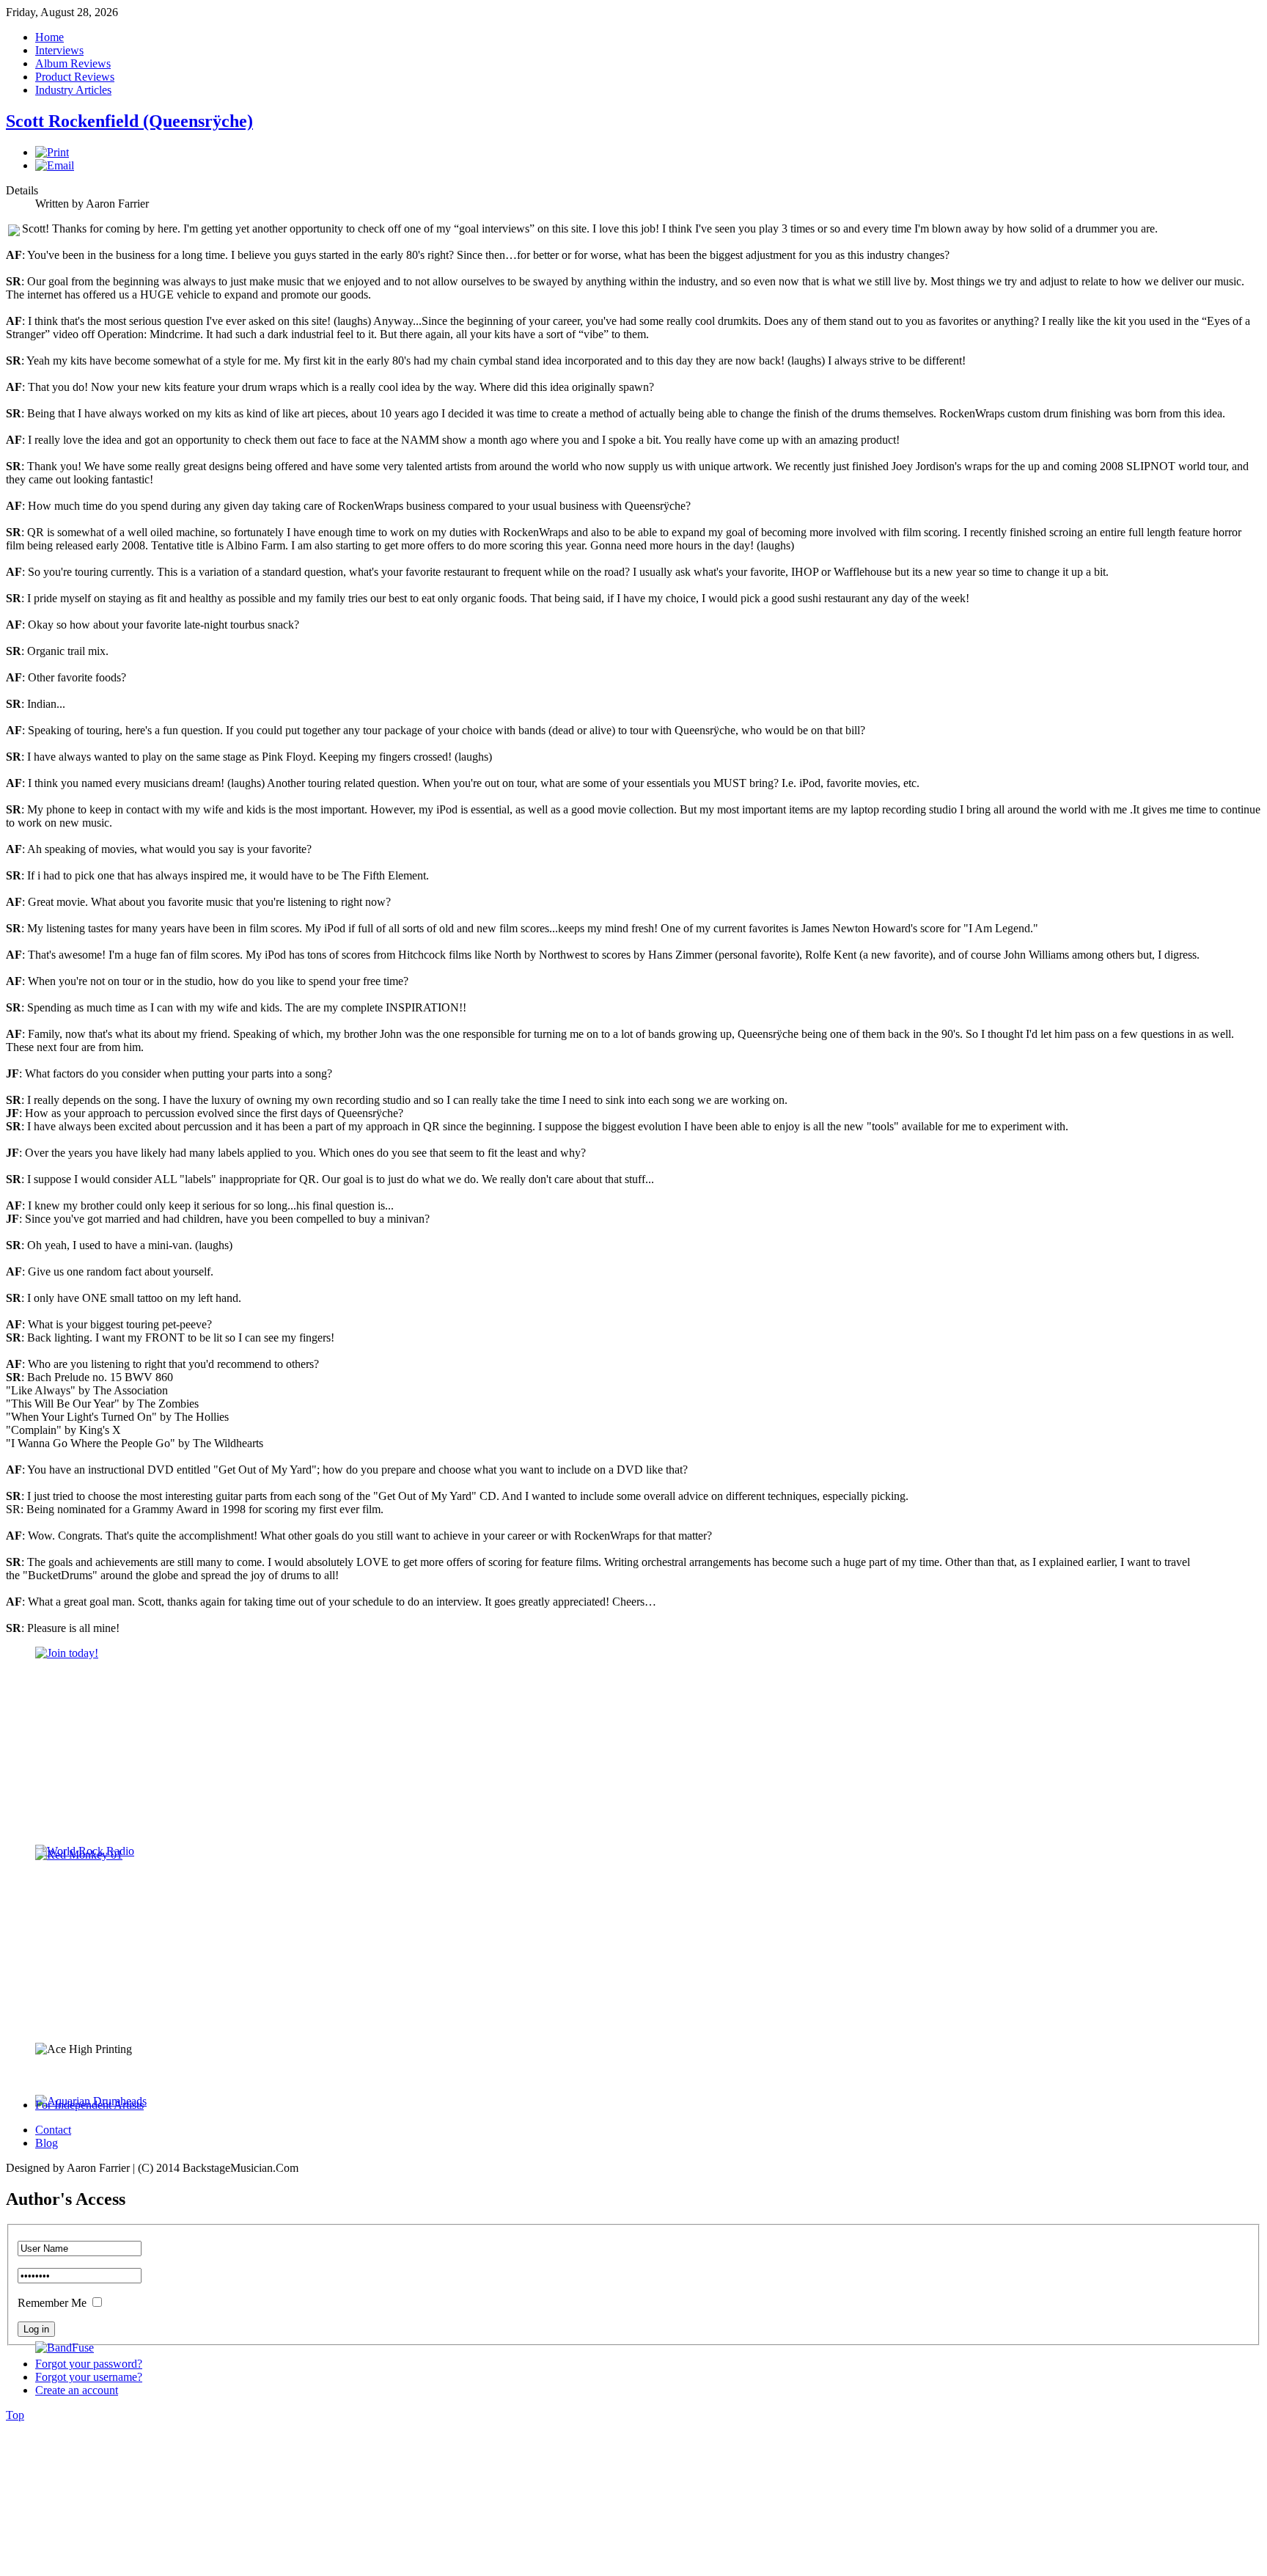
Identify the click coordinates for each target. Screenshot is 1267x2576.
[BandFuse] (65, 2348)
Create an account (77, 2390)
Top (15, 2415)
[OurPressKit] (67, 1653)
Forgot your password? (89, 2364)
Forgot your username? (89, 2377)
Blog (47, 2143)
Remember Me (52, 2303)
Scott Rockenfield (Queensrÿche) (129, 121)
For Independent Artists (89, 2105)
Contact (53, 2130)
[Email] (55, 165)
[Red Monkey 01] (79, 1855)
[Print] (52, 152)
